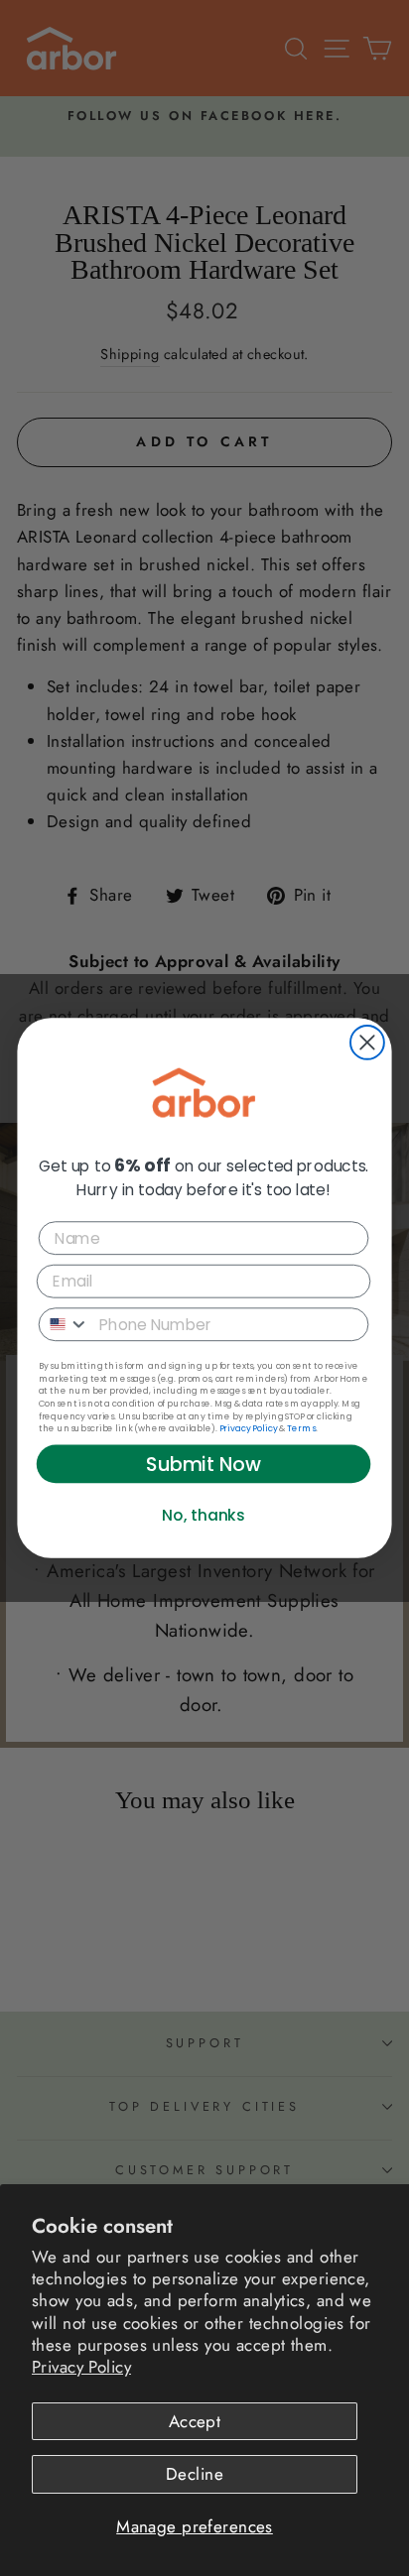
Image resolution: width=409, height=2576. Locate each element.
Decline (195, 2474)
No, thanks (203, 1515)
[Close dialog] (367, 1043)
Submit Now (204, 1464)
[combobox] (65, 1324)
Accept (195, 2421)
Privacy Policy (81, 2367)
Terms (301, 1428)
